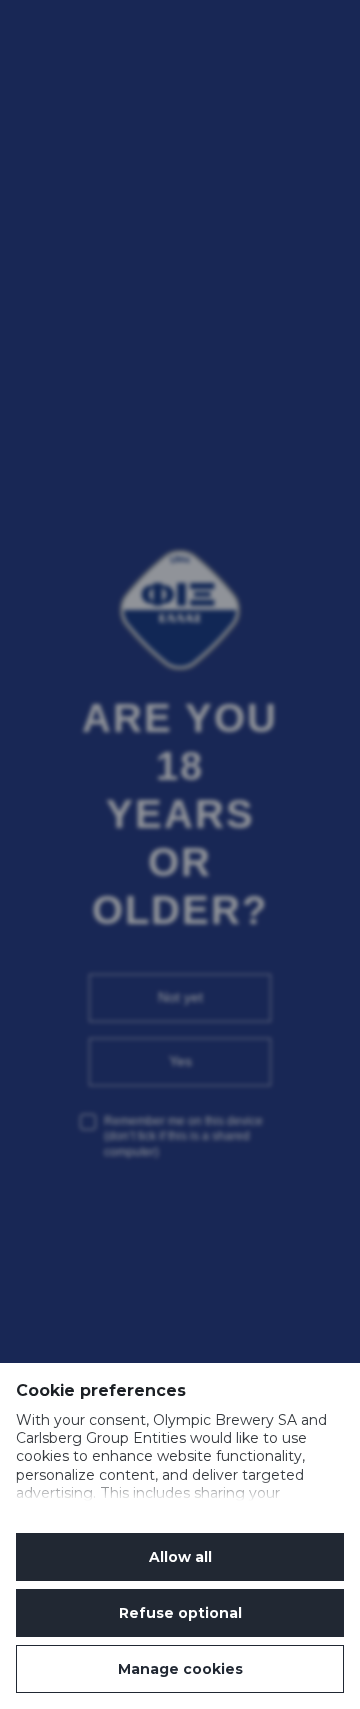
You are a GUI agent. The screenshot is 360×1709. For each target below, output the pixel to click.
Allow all (180, 1557)
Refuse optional (180, 1613)
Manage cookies (180, 1669)
